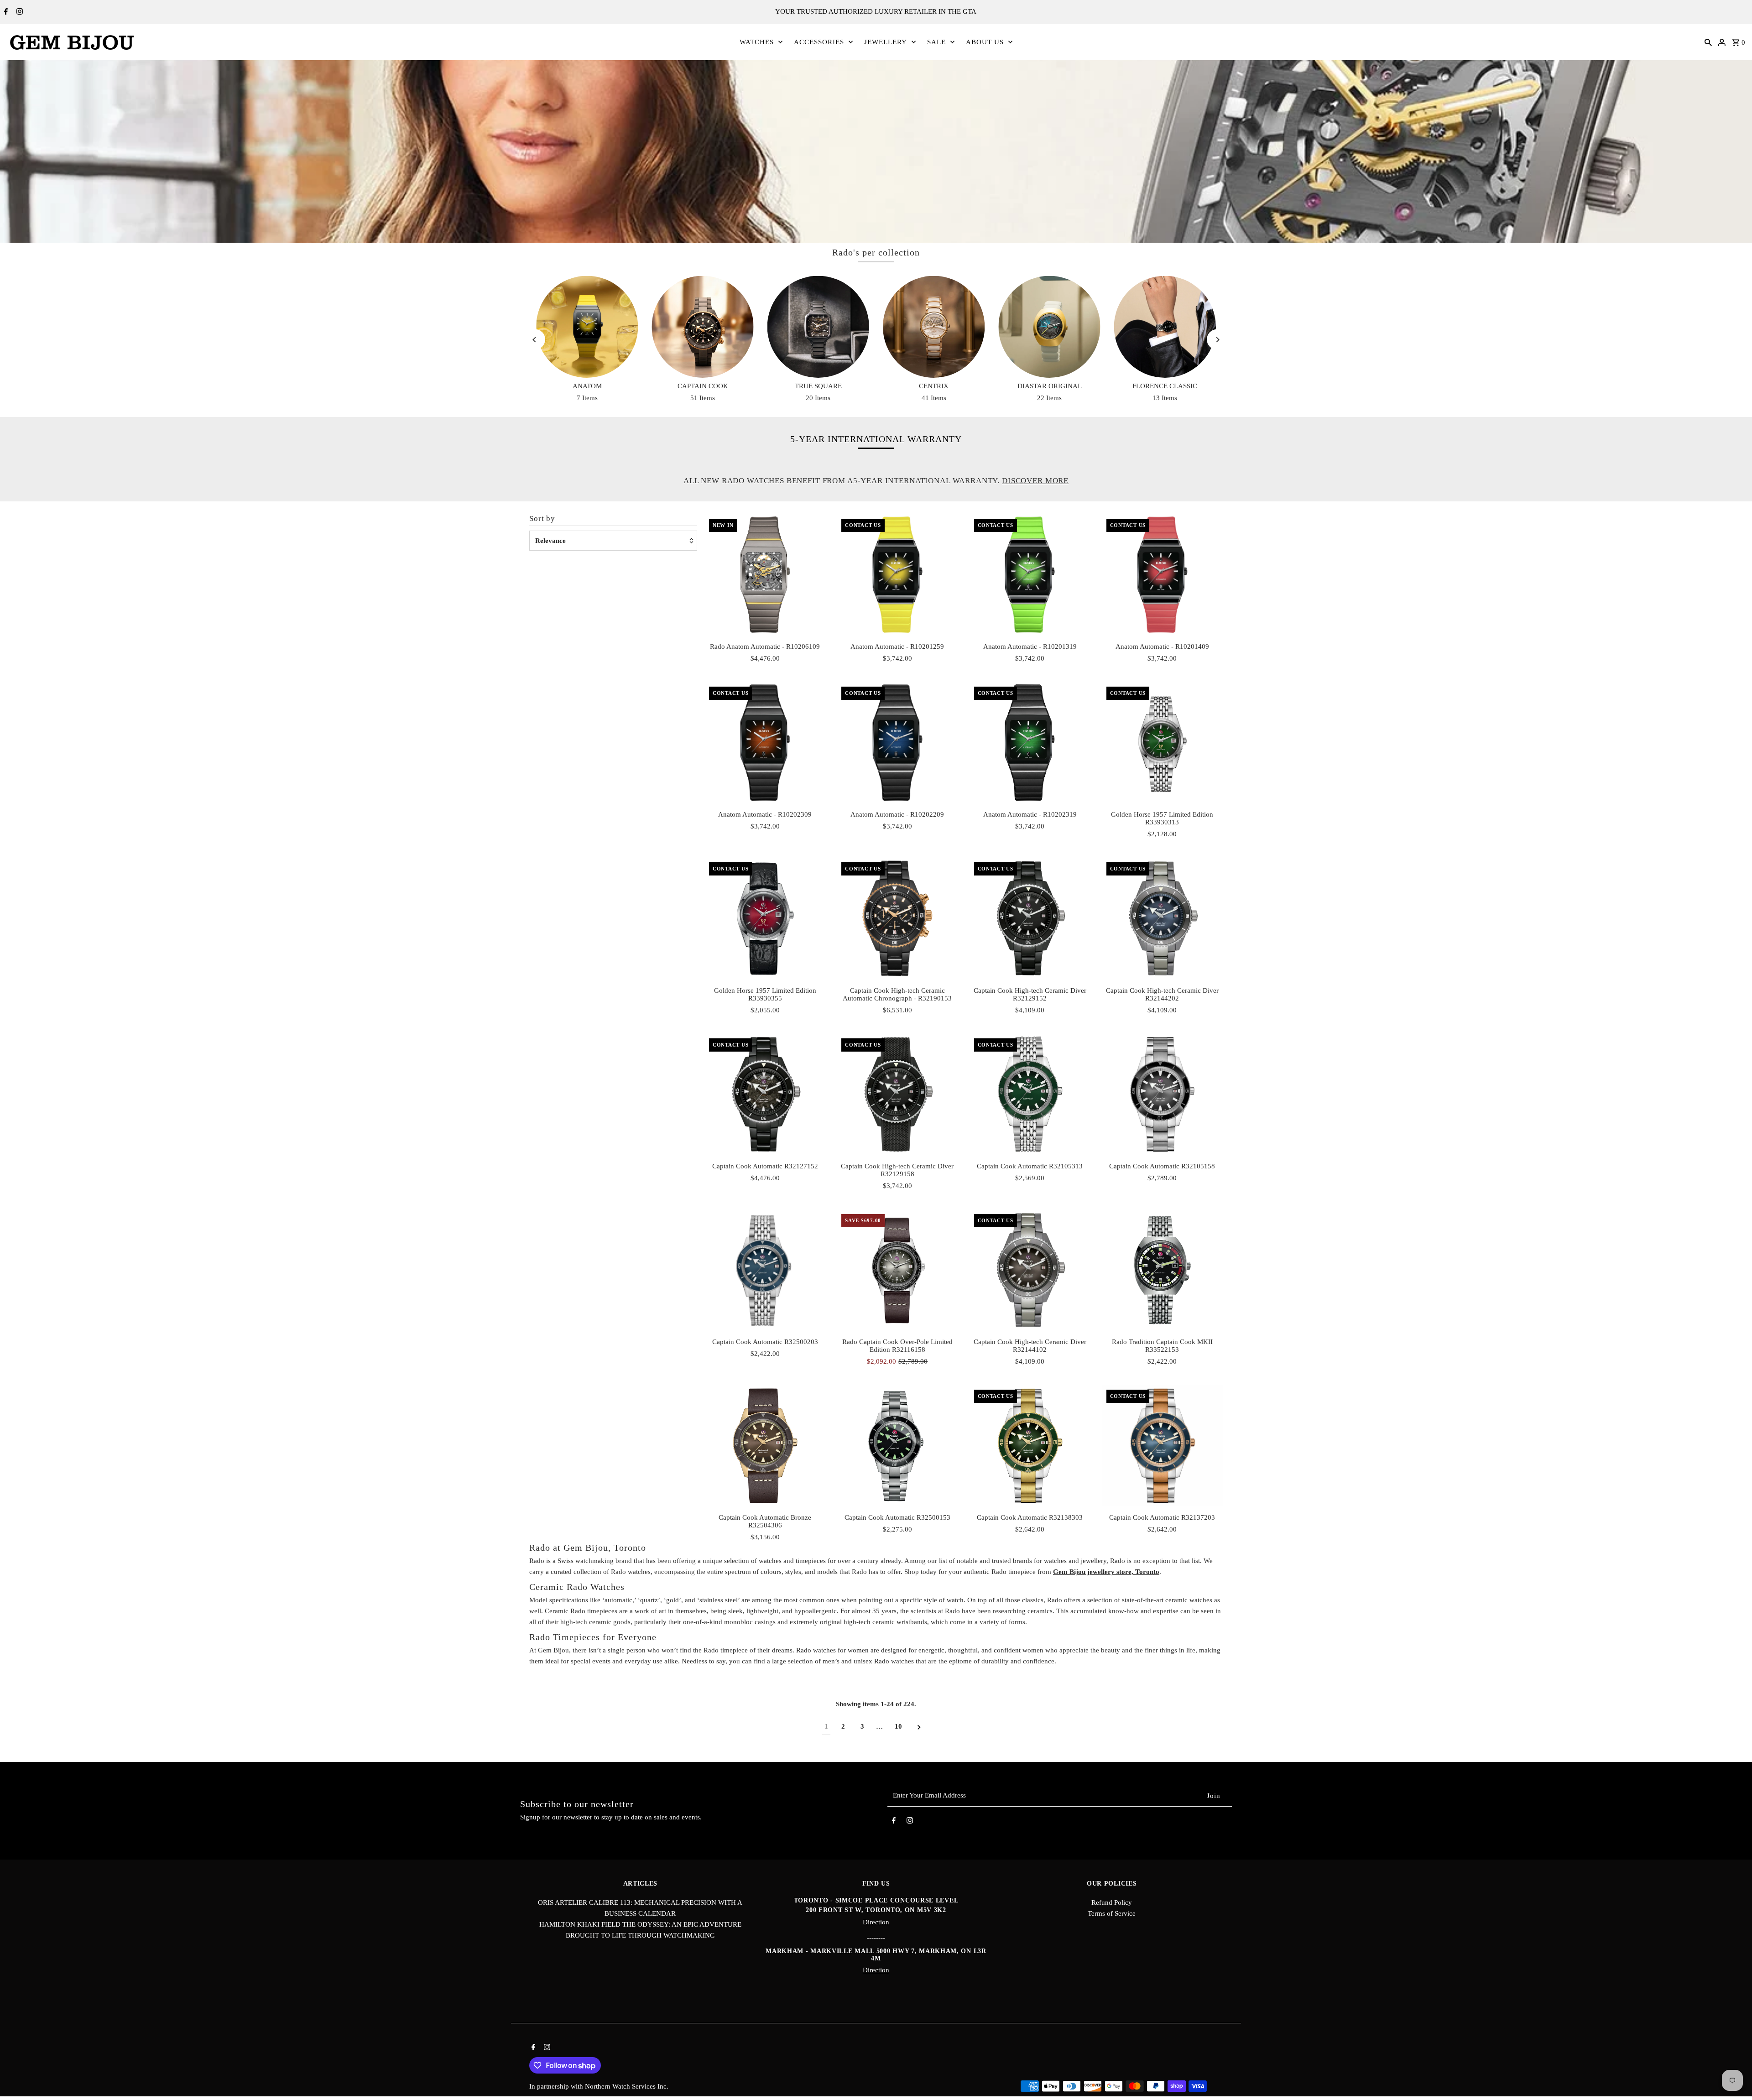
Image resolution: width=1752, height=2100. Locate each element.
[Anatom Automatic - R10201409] (1162, 575)
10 (898, 1726)
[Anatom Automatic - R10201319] (1030, 575)
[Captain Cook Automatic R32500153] (897, 1446)
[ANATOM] (587, 327)
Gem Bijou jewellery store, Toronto (1106, 1572)
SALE (936, 42)
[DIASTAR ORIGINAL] (1049, 327)
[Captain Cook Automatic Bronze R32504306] (765, 1446)
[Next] (1217, 340)
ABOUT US (985, 42)
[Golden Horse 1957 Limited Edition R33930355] (765, 918)
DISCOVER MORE (1035, 481)
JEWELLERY (886, 42)
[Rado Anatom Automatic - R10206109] (765, 575)
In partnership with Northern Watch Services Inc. (599, 2086)
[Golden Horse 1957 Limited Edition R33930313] (1162, 743)
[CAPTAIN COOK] (702, 327)
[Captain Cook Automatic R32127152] (765, 1094)
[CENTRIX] (934, 327)
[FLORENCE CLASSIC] (1165, 327)
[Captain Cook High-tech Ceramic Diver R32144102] (1030, 1270)
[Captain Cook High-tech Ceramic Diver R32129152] (1030, 918)
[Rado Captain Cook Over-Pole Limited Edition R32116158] (897, 1270)
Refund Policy (1112, 1902)
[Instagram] (18, 12)
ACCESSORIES (819, 42)
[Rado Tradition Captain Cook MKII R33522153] (1162, 1270)
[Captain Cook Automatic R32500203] (765, 1270)
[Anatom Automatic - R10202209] (897, 743)
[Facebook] (5, 12)
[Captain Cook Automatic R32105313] (1030, 1094)
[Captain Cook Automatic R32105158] (1162, 1094)
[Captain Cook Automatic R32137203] (1162, 1446)
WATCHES (757, 42)
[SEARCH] (1708, 42)
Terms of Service (1112, 1913)
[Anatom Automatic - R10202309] (765, 743)
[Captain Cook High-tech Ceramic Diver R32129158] (897, 1094)
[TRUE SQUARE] (818, 327)
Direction (876, 1922)
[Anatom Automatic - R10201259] (897, 575)
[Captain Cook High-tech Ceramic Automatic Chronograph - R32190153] (897, 918)
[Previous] (535, 340)
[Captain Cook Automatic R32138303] (1030, 1446)
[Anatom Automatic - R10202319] (1030, 743)
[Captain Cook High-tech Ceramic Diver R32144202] (1162, 918)
